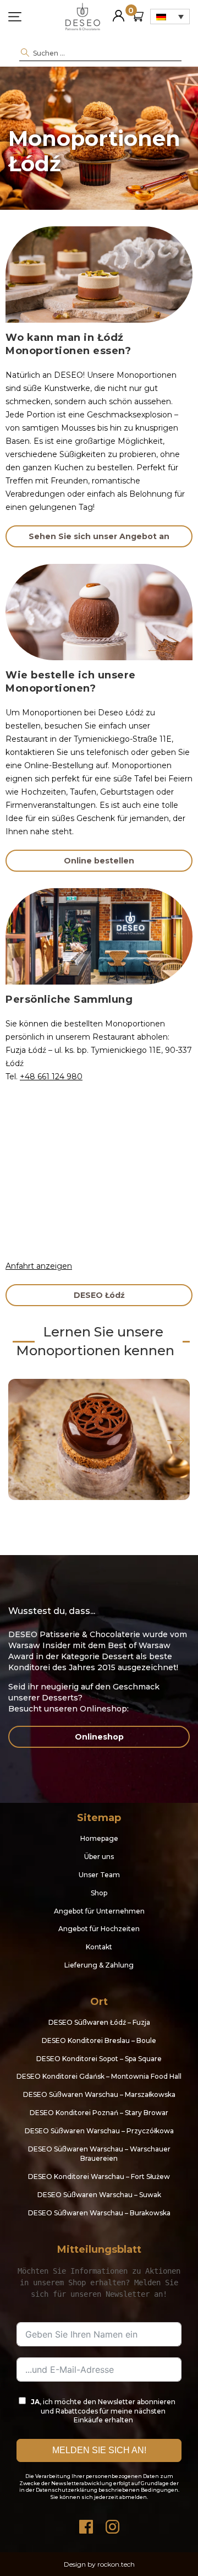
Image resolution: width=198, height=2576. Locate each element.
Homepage (99, 1838)
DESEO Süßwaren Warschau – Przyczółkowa (99, 2131)
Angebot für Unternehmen (99, 1911)
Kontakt (99, 1947)
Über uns (99, 1857)
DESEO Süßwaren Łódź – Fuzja (99, 2022)
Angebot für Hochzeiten (99, 1929)
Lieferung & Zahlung (99, 1965)
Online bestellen (99, 861)
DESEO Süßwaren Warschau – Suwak (99, 2195)
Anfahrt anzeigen (39, 1266)
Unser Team (99, 1875)
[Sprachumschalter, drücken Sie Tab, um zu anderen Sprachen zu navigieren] (170, 17)
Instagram (112, 2524)
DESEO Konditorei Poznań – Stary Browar (99, 2113)
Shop (99, 1893)
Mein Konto (119, 11)
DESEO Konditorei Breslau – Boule (99, 2040)
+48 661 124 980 (51, 1077)
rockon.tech (116, 2564)
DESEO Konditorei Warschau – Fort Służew (99, 2176)
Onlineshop (99, 1737)
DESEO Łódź (99, 1295)
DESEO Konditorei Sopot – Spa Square (99, 2059)
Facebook (86, 2524)
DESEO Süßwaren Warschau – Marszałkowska (99, 2094)
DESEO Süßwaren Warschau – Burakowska (99, 2213)
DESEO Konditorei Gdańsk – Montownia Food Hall (99, 2076)
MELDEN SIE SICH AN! (99, 2450)
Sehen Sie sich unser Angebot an (99, 536)
